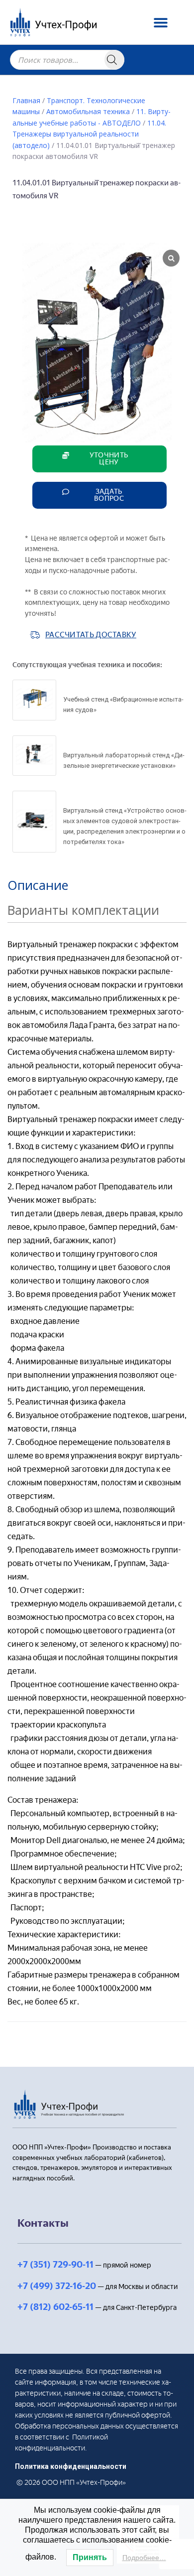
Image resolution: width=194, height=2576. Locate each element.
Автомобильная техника (88, 111)
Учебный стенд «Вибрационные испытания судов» (123, 705)
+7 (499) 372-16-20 (57, 2286)
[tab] (97, 885)
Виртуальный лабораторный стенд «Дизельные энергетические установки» (124, 760)
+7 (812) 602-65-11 (55, 2307)
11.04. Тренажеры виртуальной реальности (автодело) (89, 134)
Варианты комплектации (83, 910)
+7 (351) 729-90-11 (55, 2265)
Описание (38, 885)
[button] (164, 22)
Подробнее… (144, 2558)
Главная (26, 100)
